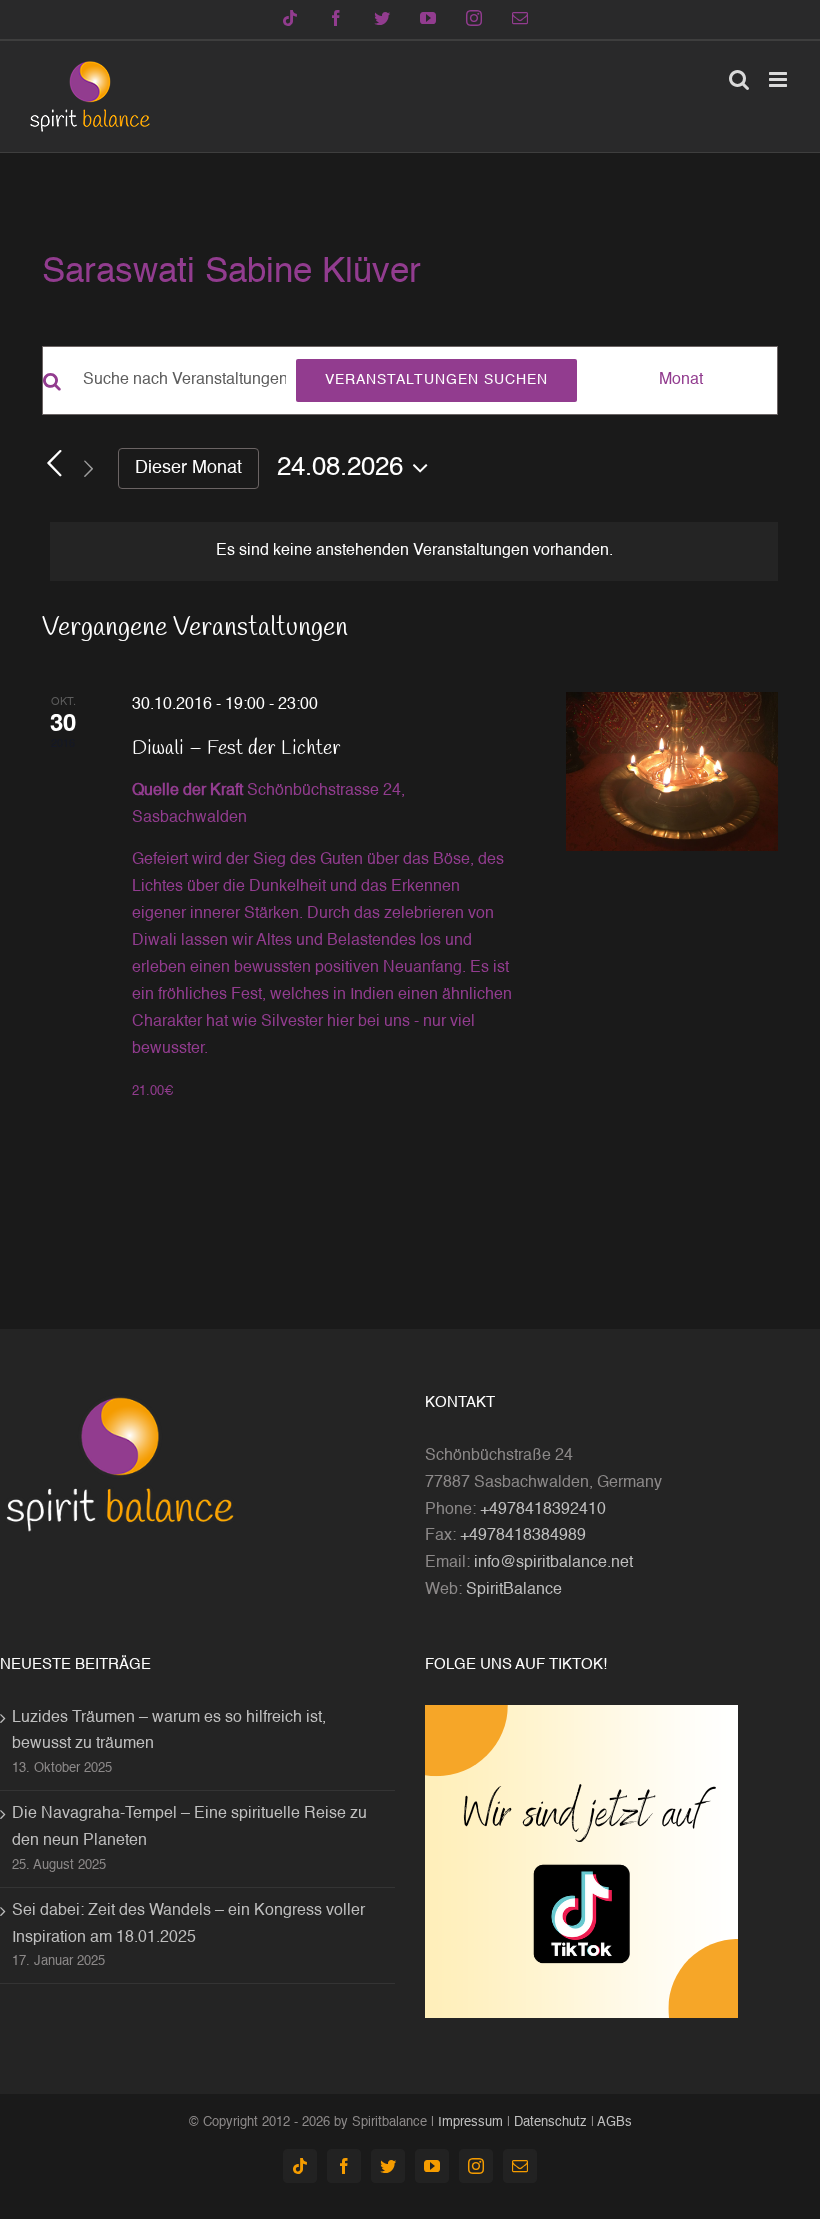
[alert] (414, 551)
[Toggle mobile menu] (779, 79)
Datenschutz (550, 2122)
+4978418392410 (543, 1510)
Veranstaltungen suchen (436, 380)
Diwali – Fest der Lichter (236, 748)
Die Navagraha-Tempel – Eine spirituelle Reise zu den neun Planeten (189, 1827)
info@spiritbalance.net (553, 1563)
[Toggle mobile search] (739, 79)
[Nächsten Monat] (88, 468)
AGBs (614, 2122)
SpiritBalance (514, 1590)
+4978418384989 (523, 1536)
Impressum (470, 2122)
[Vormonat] (54, 464)
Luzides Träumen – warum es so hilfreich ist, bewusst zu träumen (169, 1731)
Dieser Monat (188, 468)
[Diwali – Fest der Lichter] (672, 771)
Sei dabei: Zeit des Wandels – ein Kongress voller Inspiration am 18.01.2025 (188, 1924)
